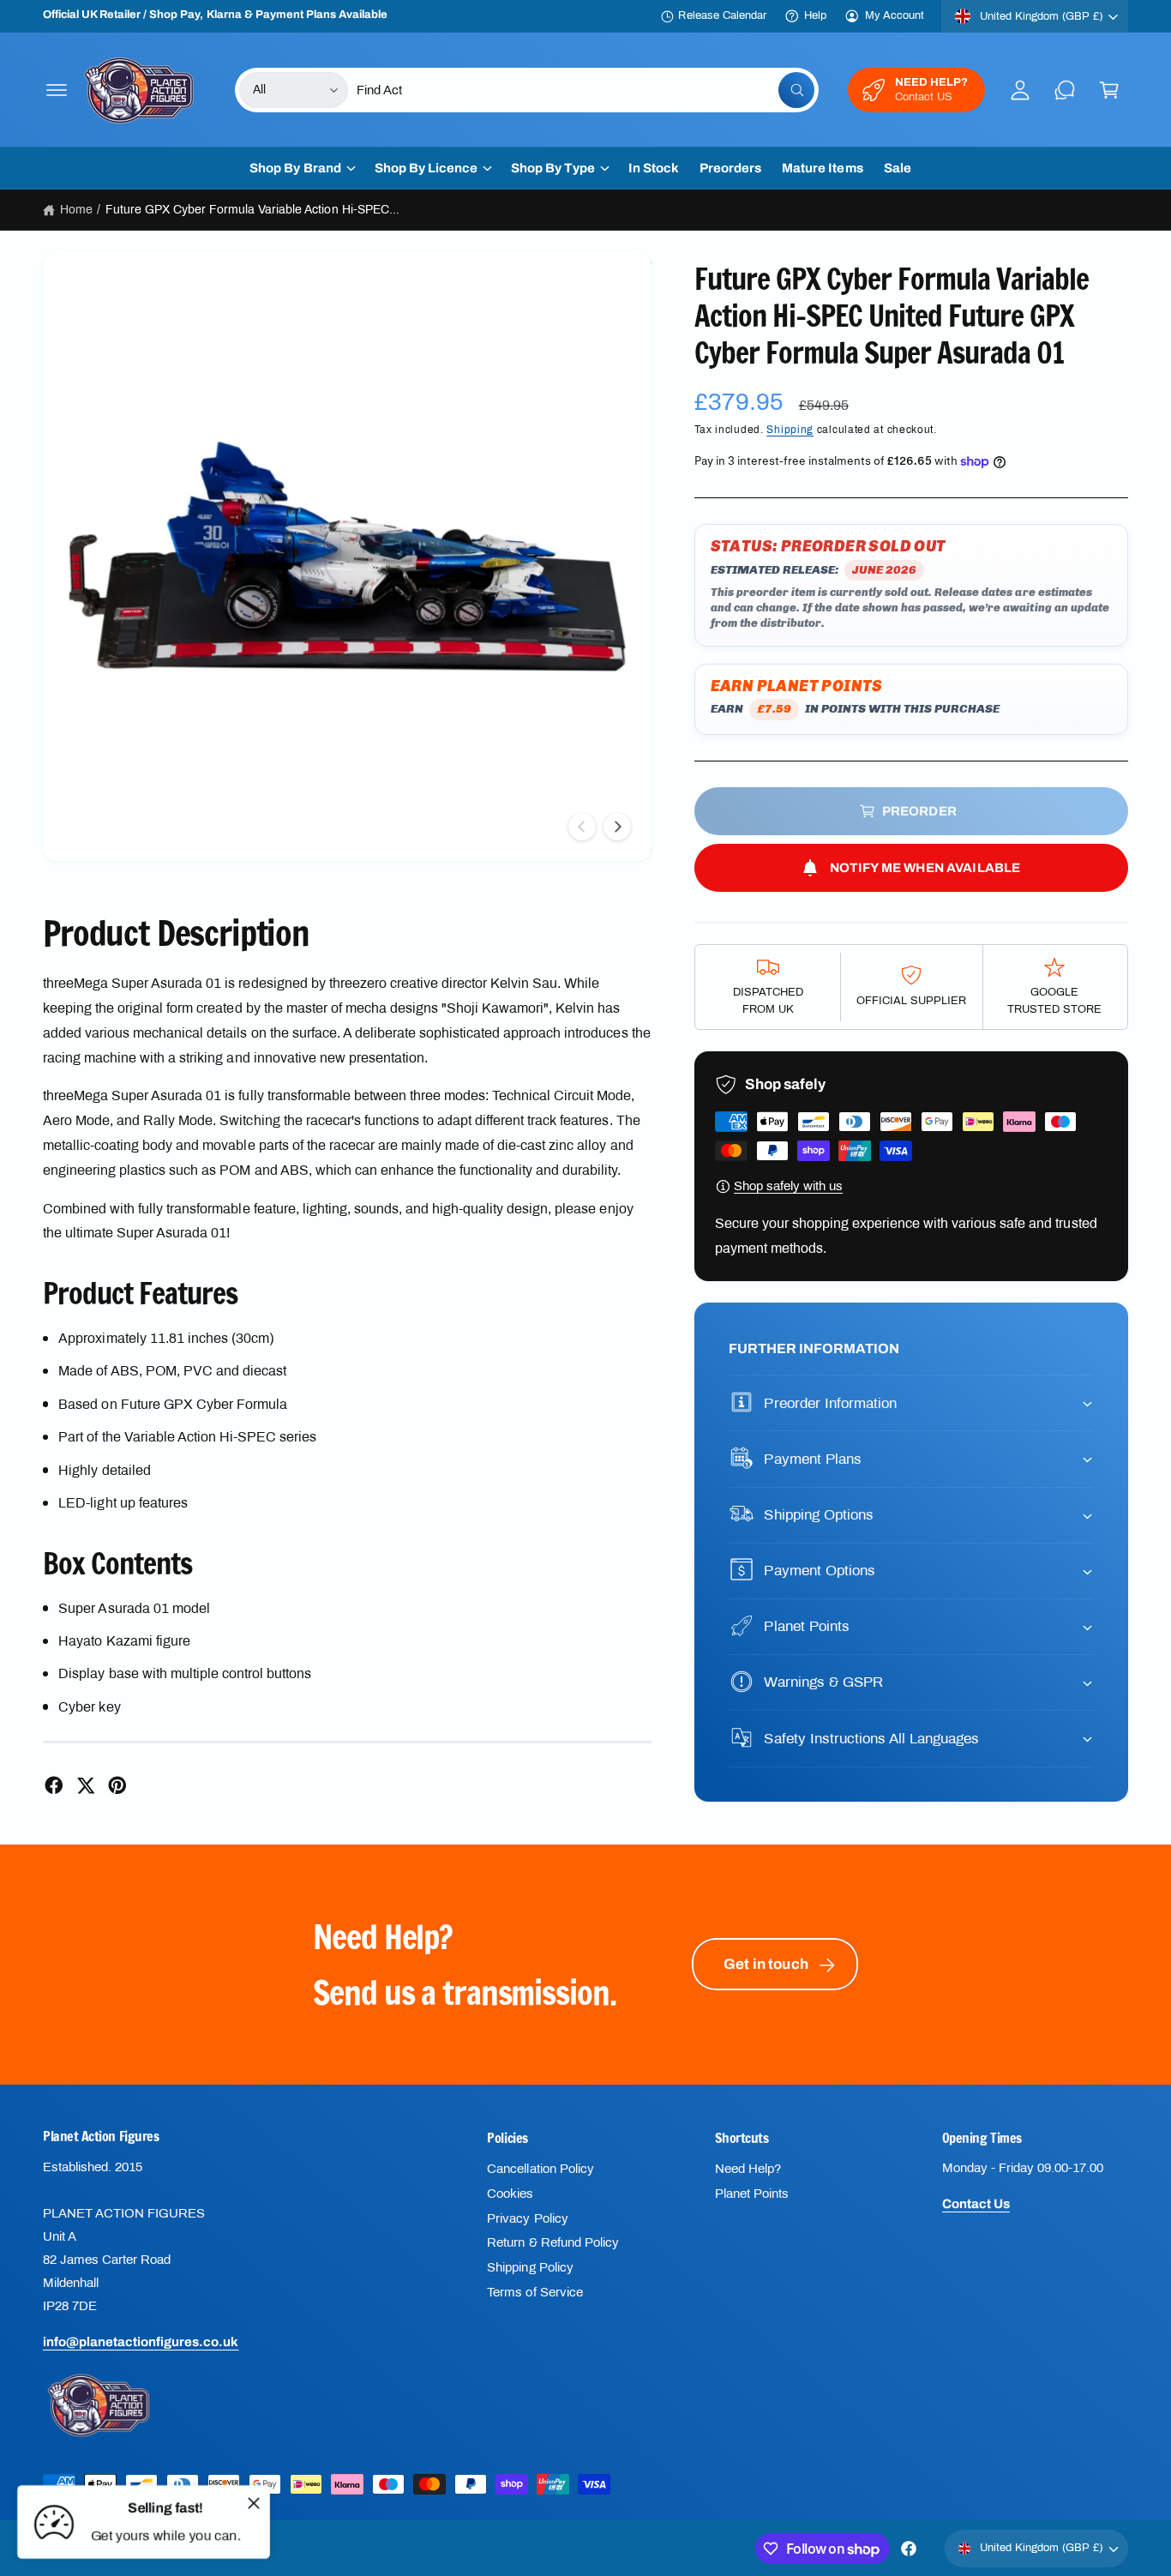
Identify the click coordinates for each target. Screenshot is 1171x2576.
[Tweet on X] (86, 1785)
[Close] (254, 2503)
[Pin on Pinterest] (117, 1785)
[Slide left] (582, 827)
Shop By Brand (295, 168)
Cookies (510, 2194)
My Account (895, 15)
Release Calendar (722, 15)
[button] (57, 90)
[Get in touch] (1065, 90)
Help (815, 15)
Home (76, 210)
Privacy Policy (527, 2218)
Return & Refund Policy (552, 2242)
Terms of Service (534, 2292)
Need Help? (748, 2169)
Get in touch (766, 1964)
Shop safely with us (788, 1186)
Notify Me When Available (925, 868)
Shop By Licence (426, 168)
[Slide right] (617, 827)
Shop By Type (553, 168)
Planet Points (752, 2194)
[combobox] (585, 90)
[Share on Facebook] (54, 1785)
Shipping (790, 430)
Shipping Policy (530, 2267)
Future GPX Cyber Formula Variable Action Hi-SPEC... (252, 210)
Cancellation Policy (540, 2169)
